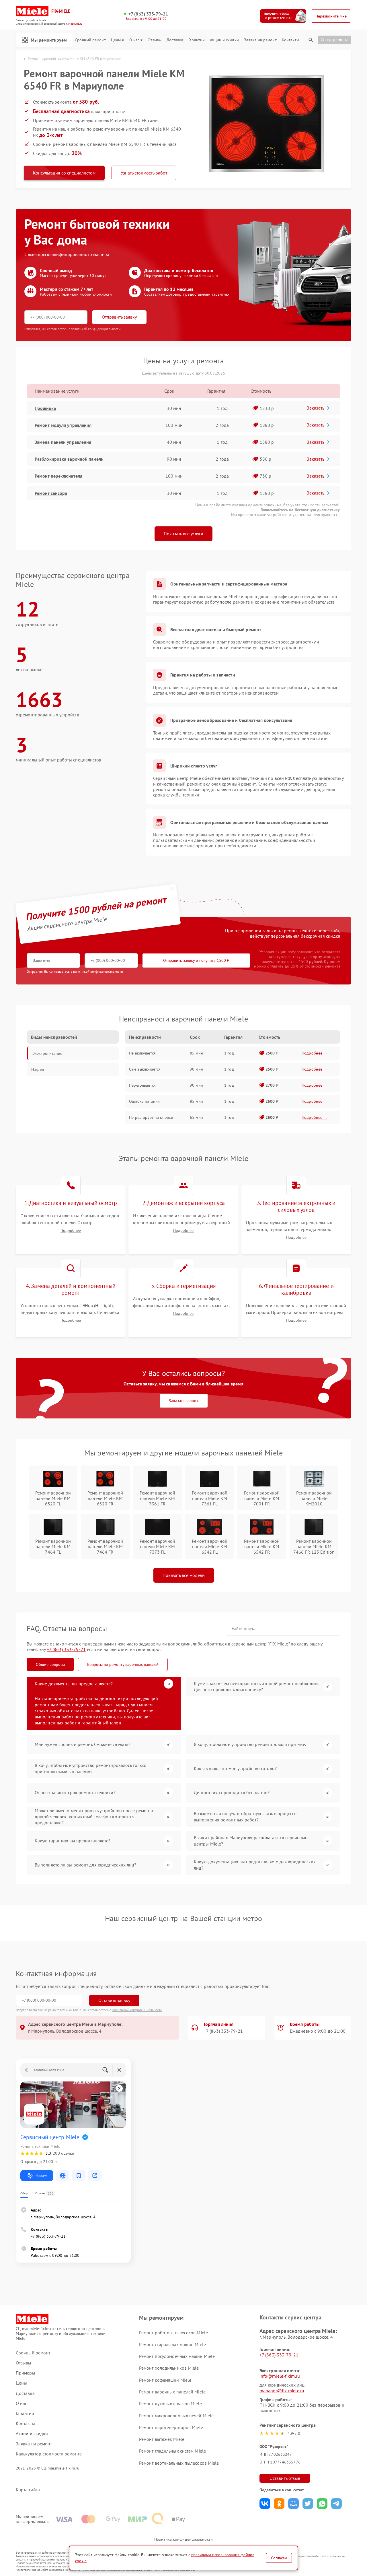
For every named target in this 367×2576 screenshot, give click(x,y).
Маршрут (41, 2175)
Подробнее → (315, 1053)
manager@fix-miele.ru (282, 2391)
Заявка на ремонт (260, 40)
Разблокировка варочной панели (69, 459)
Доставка (175, 40)
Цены (116, 40)
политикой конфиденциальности (98, 971)
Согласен (279, 2558)
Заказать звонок (184, 1401)
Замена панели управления (63, 442)
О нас (134, 40)
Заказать (316, 408)
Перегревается (142, 1085)
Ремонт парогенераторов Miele (171, 2427)
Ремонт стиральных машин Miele (172, 2344)
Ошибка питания (144, 1101)
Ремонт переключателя (58, 476)
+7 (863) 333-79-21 (148, 14)
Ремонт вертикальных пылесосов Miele (179, 2463)
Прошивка (45, 408)
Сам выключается (145, 1069)
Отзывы (155, 40)
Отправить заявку (119, 317)
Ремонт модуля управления (63, 425)
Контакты (290, 40)
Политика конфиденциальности (183, 2539)
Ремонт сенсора (51, 493)
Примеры (26, 2373)
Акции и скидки (224, 40)
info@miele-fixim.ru (280, 2376)
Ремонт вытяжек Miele (162, 2439)
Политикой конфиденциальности (137, 2010)
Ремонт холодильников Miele (169, 2368)
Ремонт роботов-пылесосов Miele (173, 2333)
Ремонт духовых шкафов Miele (170, 2404)
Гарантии (197, 40)
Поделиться (265, 2504)
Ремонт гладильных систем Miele (172, 2451)
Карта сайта (28, 2490)
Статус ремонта (335, 40)
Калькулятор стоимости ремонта (49, 2454)
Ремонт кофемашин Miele (165, 2380)
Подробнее (71, 1231)
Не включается (142, 1053)
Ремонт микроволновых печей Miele (176, 2416)
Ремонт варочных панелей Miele (172, 2392)
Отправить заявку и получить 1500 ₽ (196, 960)
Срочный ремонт (90, 40)
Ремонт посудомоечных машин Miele (177, 2356)
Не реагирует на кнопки (151, 1117)
